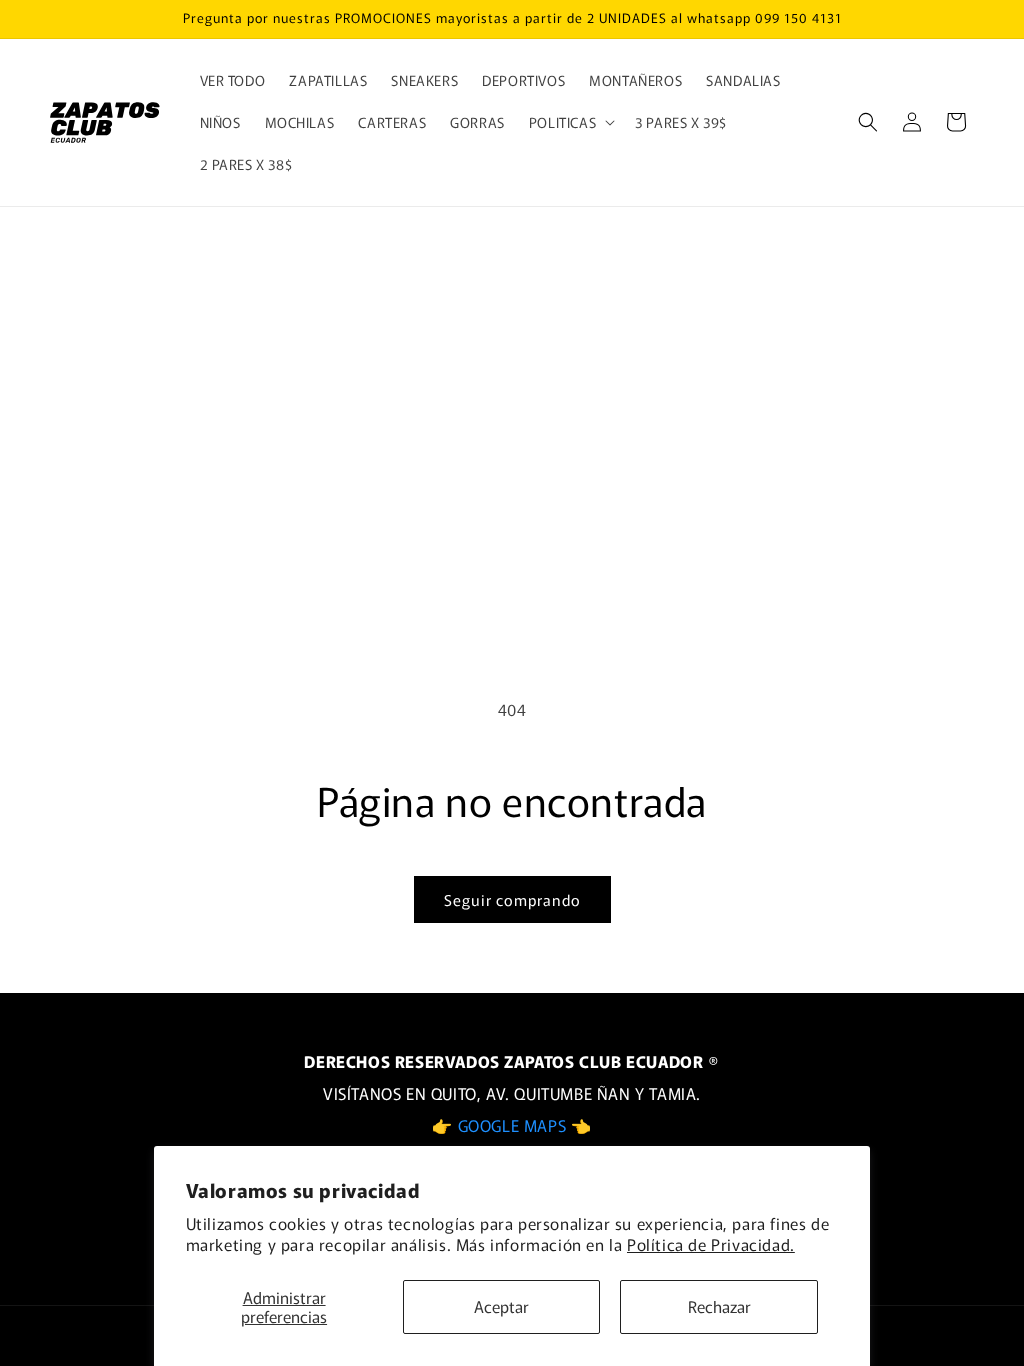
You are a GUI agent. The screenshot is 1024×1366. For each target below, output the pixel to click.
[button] (570, 122)
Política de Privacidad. (711, 1244)
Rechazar (719, 1306)
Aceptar (501, 1306)
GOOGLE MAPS (514, 1125)
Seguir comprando (512, 899)
